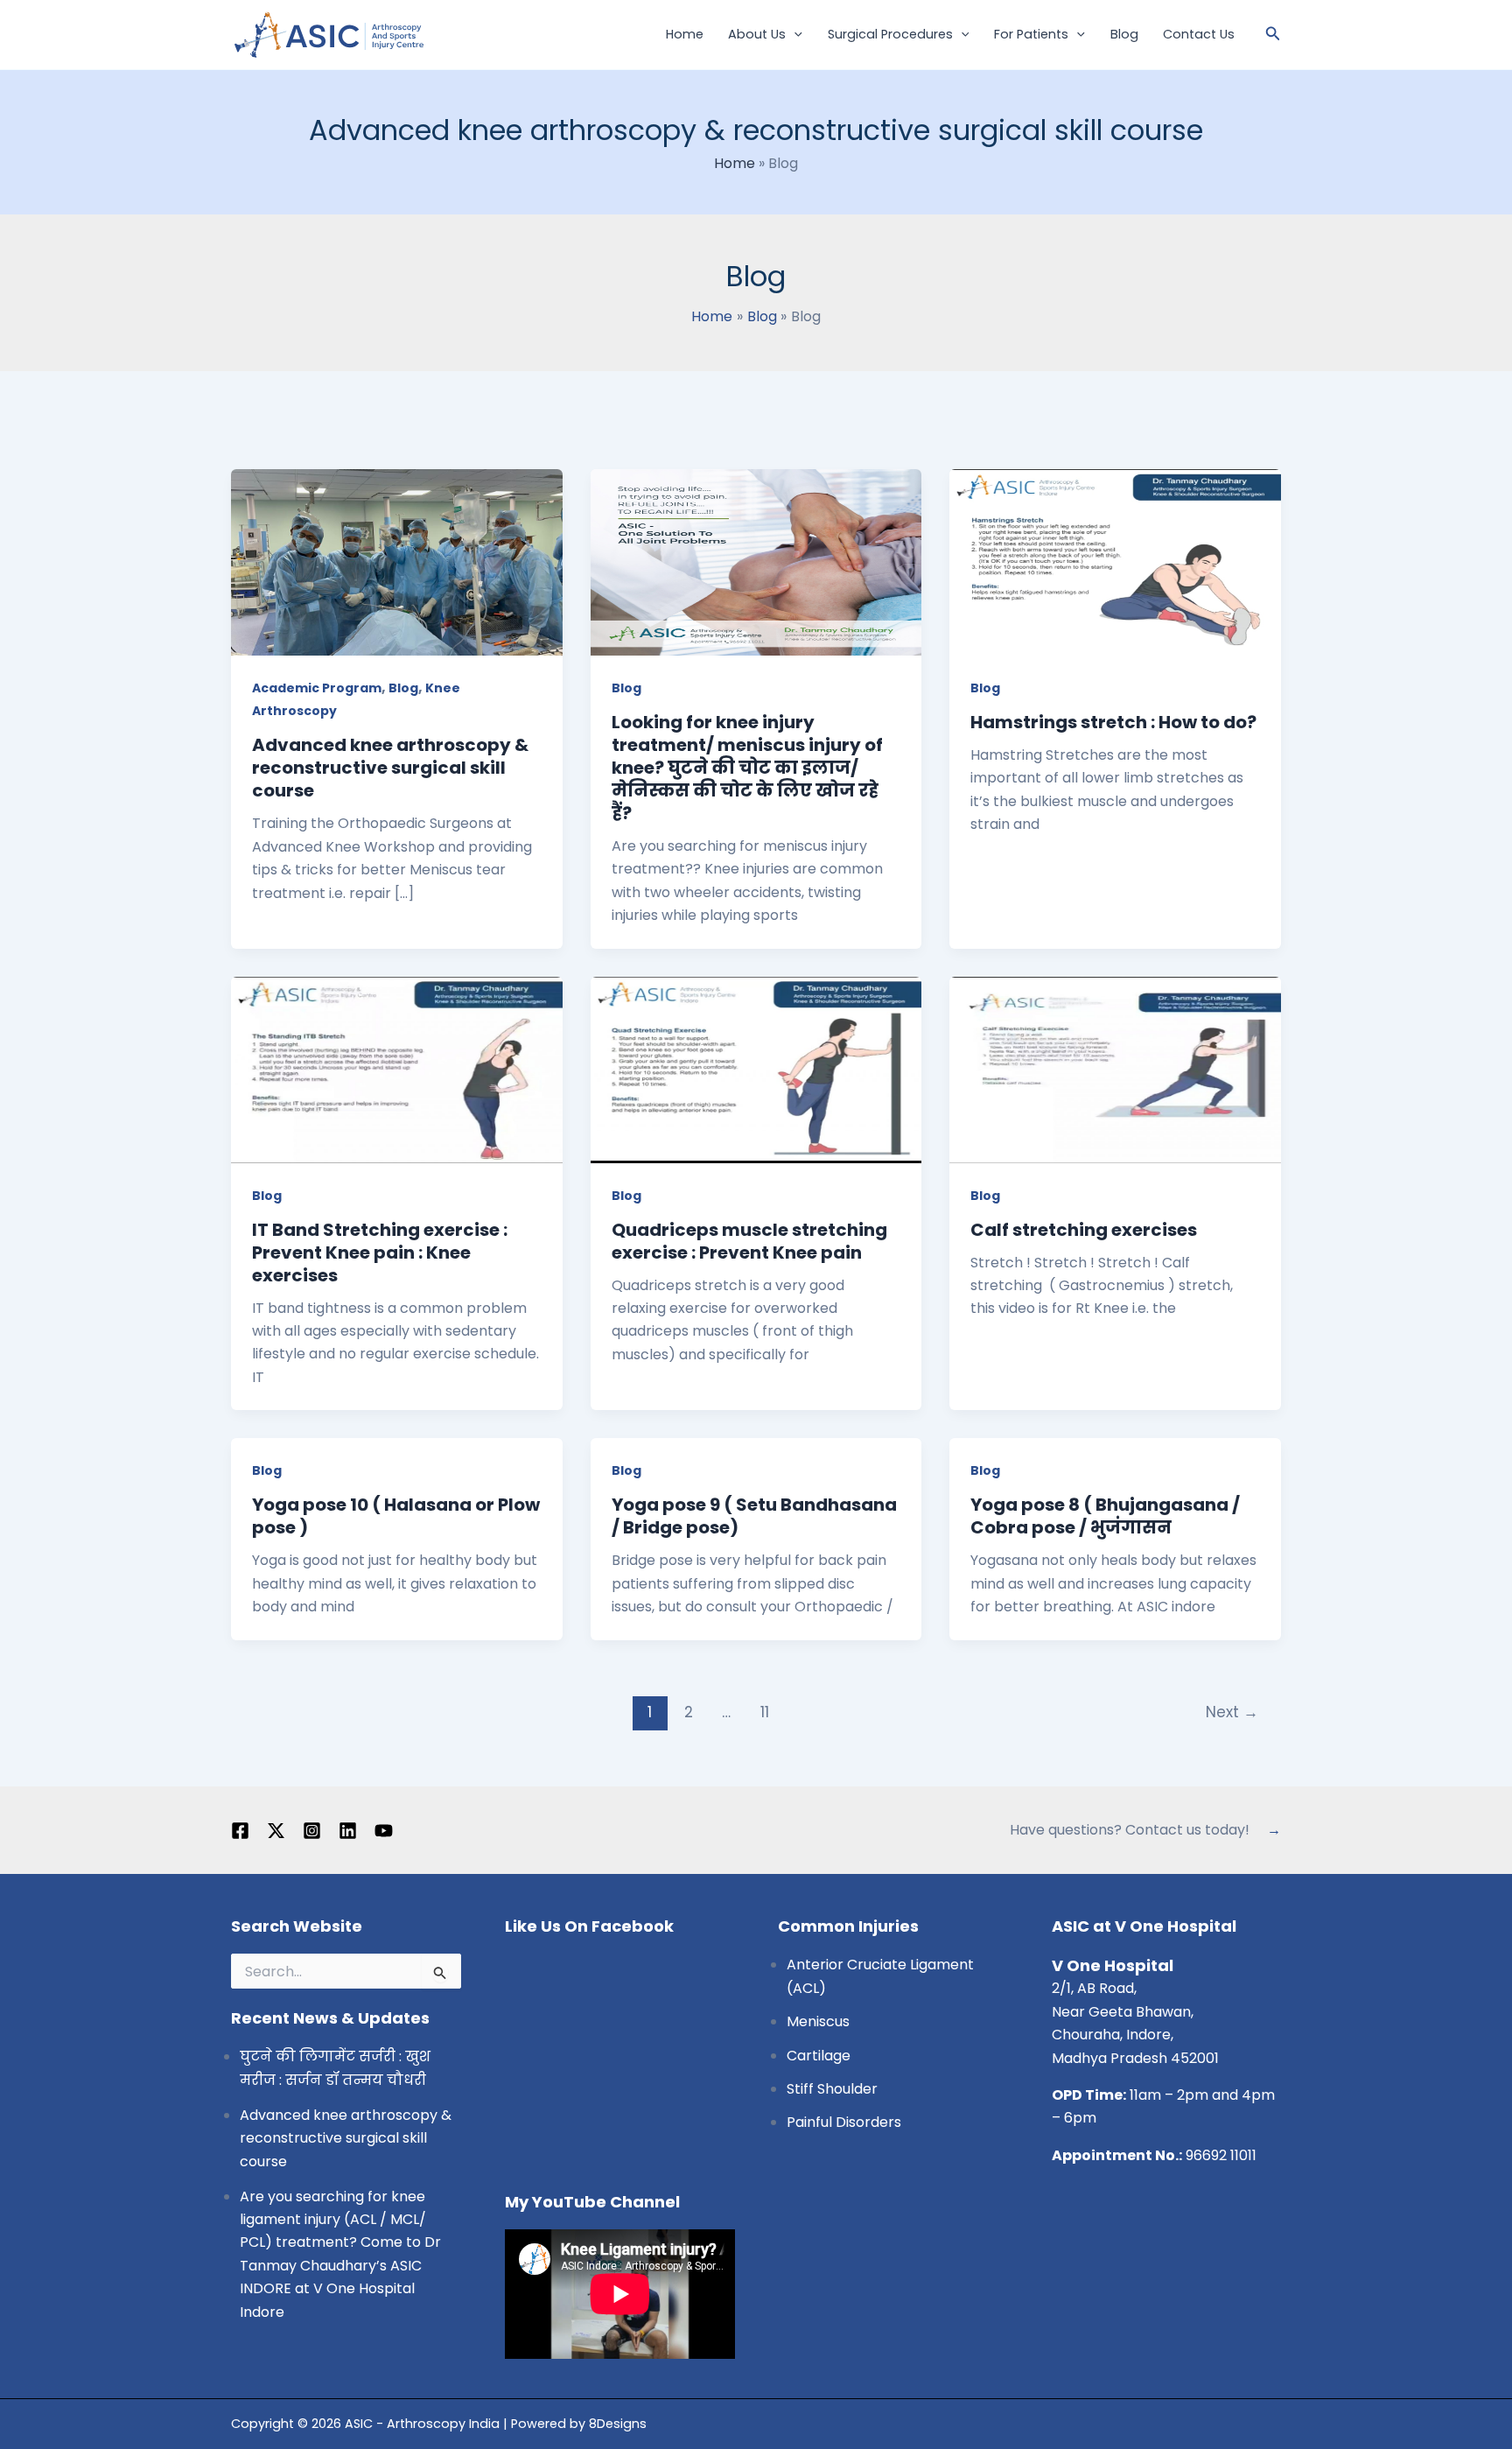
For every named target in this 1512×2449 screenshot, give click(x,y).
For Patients (1031, 34)
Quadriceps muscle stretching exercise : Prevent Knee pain (749, 1241)
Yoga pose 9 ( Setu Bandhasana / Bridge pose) (754, 1516)
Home (685, 34)
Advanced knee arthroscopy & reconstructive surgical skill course (390, 768)
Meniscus (818, 2021)
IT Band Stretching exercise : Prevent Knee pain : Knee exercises (380, 1253)
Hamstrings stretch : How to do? (1113, 722)
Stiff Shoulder (832, 2089)
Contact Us (1199, 34)
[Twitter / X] (276, 1831)
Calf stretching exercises (1084, 1230)
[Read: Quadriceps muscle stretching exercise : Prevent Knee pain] (756, 1068)
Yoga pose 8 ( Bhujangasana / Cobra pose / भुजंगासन (1105, 1516)
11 (765, 1712)
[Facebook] (240, 1831)
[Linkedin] (348, 1831)
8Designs (618, 2424)
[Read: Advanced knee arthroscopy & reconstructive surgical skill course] (397, 561)
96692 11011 (1221, 2155)
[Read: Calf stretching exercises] (1115, 1068)
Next (1232, 1712)
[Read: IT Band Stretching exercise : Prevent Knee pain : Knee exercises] (397, 1068)
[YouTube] (384, 1831)
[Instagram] (312, 1831)
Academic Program (317, 688)
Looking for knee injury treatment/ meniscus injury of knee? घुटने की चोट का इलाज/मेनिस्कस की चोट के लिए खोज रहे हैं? (747, 768)
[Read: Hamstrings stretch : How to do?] (1115, 561)
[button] (794, 35)
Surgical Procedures (890, 34)
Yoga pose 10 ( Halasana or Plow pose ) (396, 1516)
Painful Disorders (844, 2122)
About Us (757, 34)
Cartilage (819, 2056)
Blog (1124, 34)
